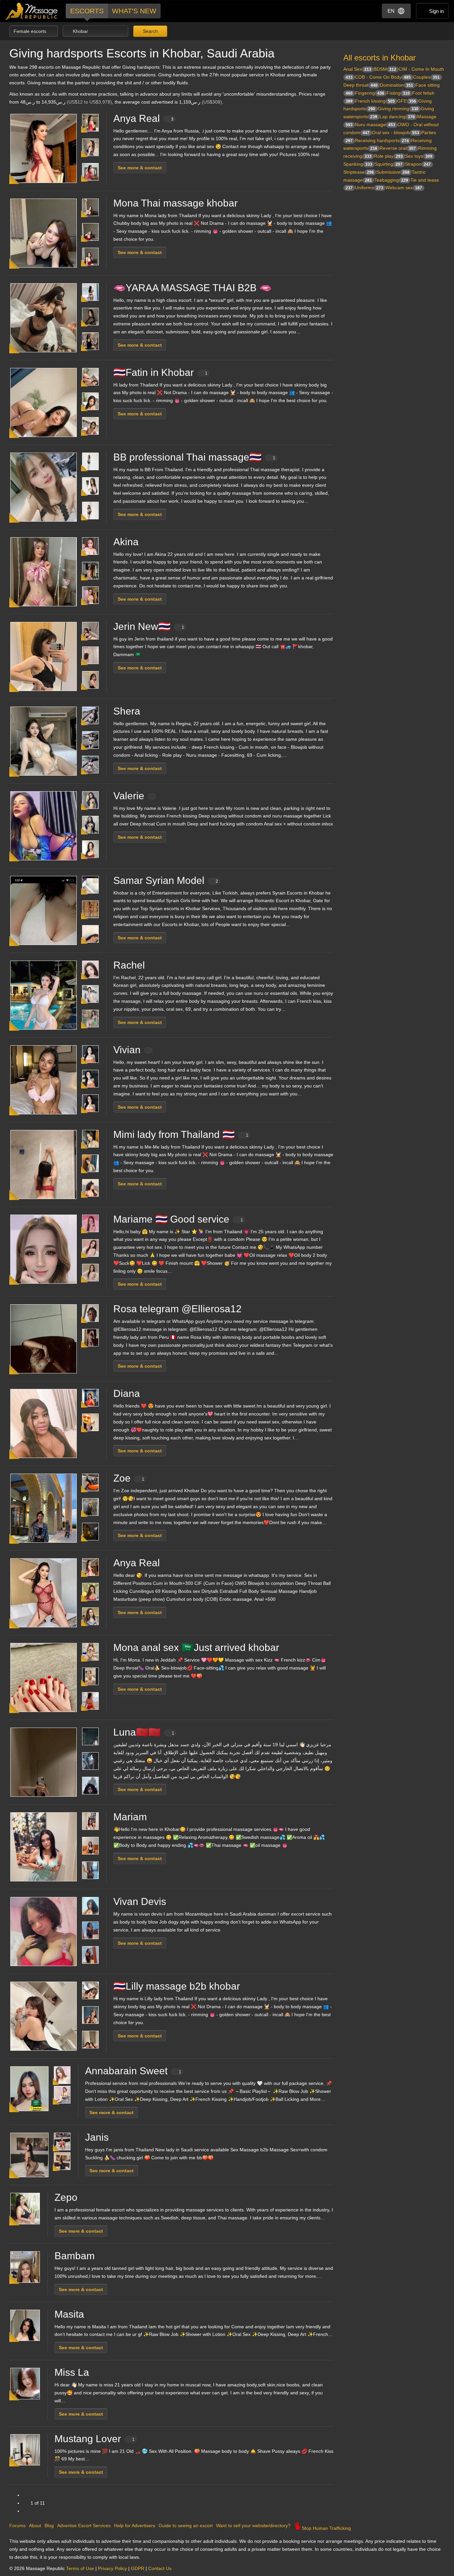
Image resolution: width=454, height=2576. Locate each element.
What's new (134, 11)
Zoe (129, 1478)
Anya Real (143, 118)
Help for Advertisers (135, 2526)
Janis (97, 2137)
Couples (426, 77)
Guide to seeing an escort (186, 2526)
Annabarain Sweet (133, 2071)
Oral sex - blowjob (396, 132)
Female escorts (31, 31)
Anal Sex (357, 69)
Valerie (129, 796)
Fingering (370, 93)
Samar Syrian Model (166, 880)
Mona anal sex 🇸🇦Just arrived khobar (196, 1647)
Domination (397, 85)
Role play (388, 156)
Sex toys (419, 156)
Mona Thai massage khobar (175, 203)
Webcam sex (404, 188)
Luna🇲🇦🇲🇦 (144, 1732)
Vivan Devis (140, 1901)
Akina (126, 542)
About (35, 2526)
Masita (69, 2314)
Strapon (418, 164)
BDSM (385, 69)
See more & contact (140, 168)
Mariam (130, 1817)
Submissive (393, 172)
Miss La (72, 2372)
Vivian (127, 1050)
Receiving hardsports (382, 140)
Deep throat (360, 85)
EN (391, 11)
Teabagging (391, 180)
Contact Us (160, 2568)
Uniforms (369, 188)
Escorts (87, 11)
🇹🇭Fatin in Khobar (160, 372)
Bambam (75, 2256)
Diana (127, 1393)
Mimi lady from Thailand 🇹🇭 (181, 1134)
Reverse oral (398, 148)
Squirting (389, 164)
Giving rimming (398, 109)
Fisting (398, 93)
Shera (127, 711)
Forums (17, 2526)
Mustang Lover (95, 2439)
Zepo (66, 2197)
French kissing (375, 101)
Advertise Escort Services (84, 2526)
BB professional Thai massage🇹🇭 (194, 457)
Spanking (358, 164)
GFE (407, 101)
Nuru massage (375, 125)
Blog (49, 2526)
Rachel (129, 965)
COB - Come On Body (383, 77)
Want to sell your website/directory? (253, 2526)
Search (150, 31)
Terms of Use (80, 2568)
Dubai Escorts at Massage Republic (32, 11)
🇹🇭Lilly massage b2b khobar (177, 1986)
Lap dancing (397, 117)
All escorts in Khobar (380, 58)
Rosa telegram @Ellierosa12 (177, 1309)
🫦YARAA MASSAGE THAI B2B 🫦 (192, 288)
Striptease (359, 172)
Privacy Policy (113, 2568)
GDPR (138, 2568)
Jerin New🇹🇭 (149, 626)
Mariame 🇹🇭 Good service (178, 1219)
